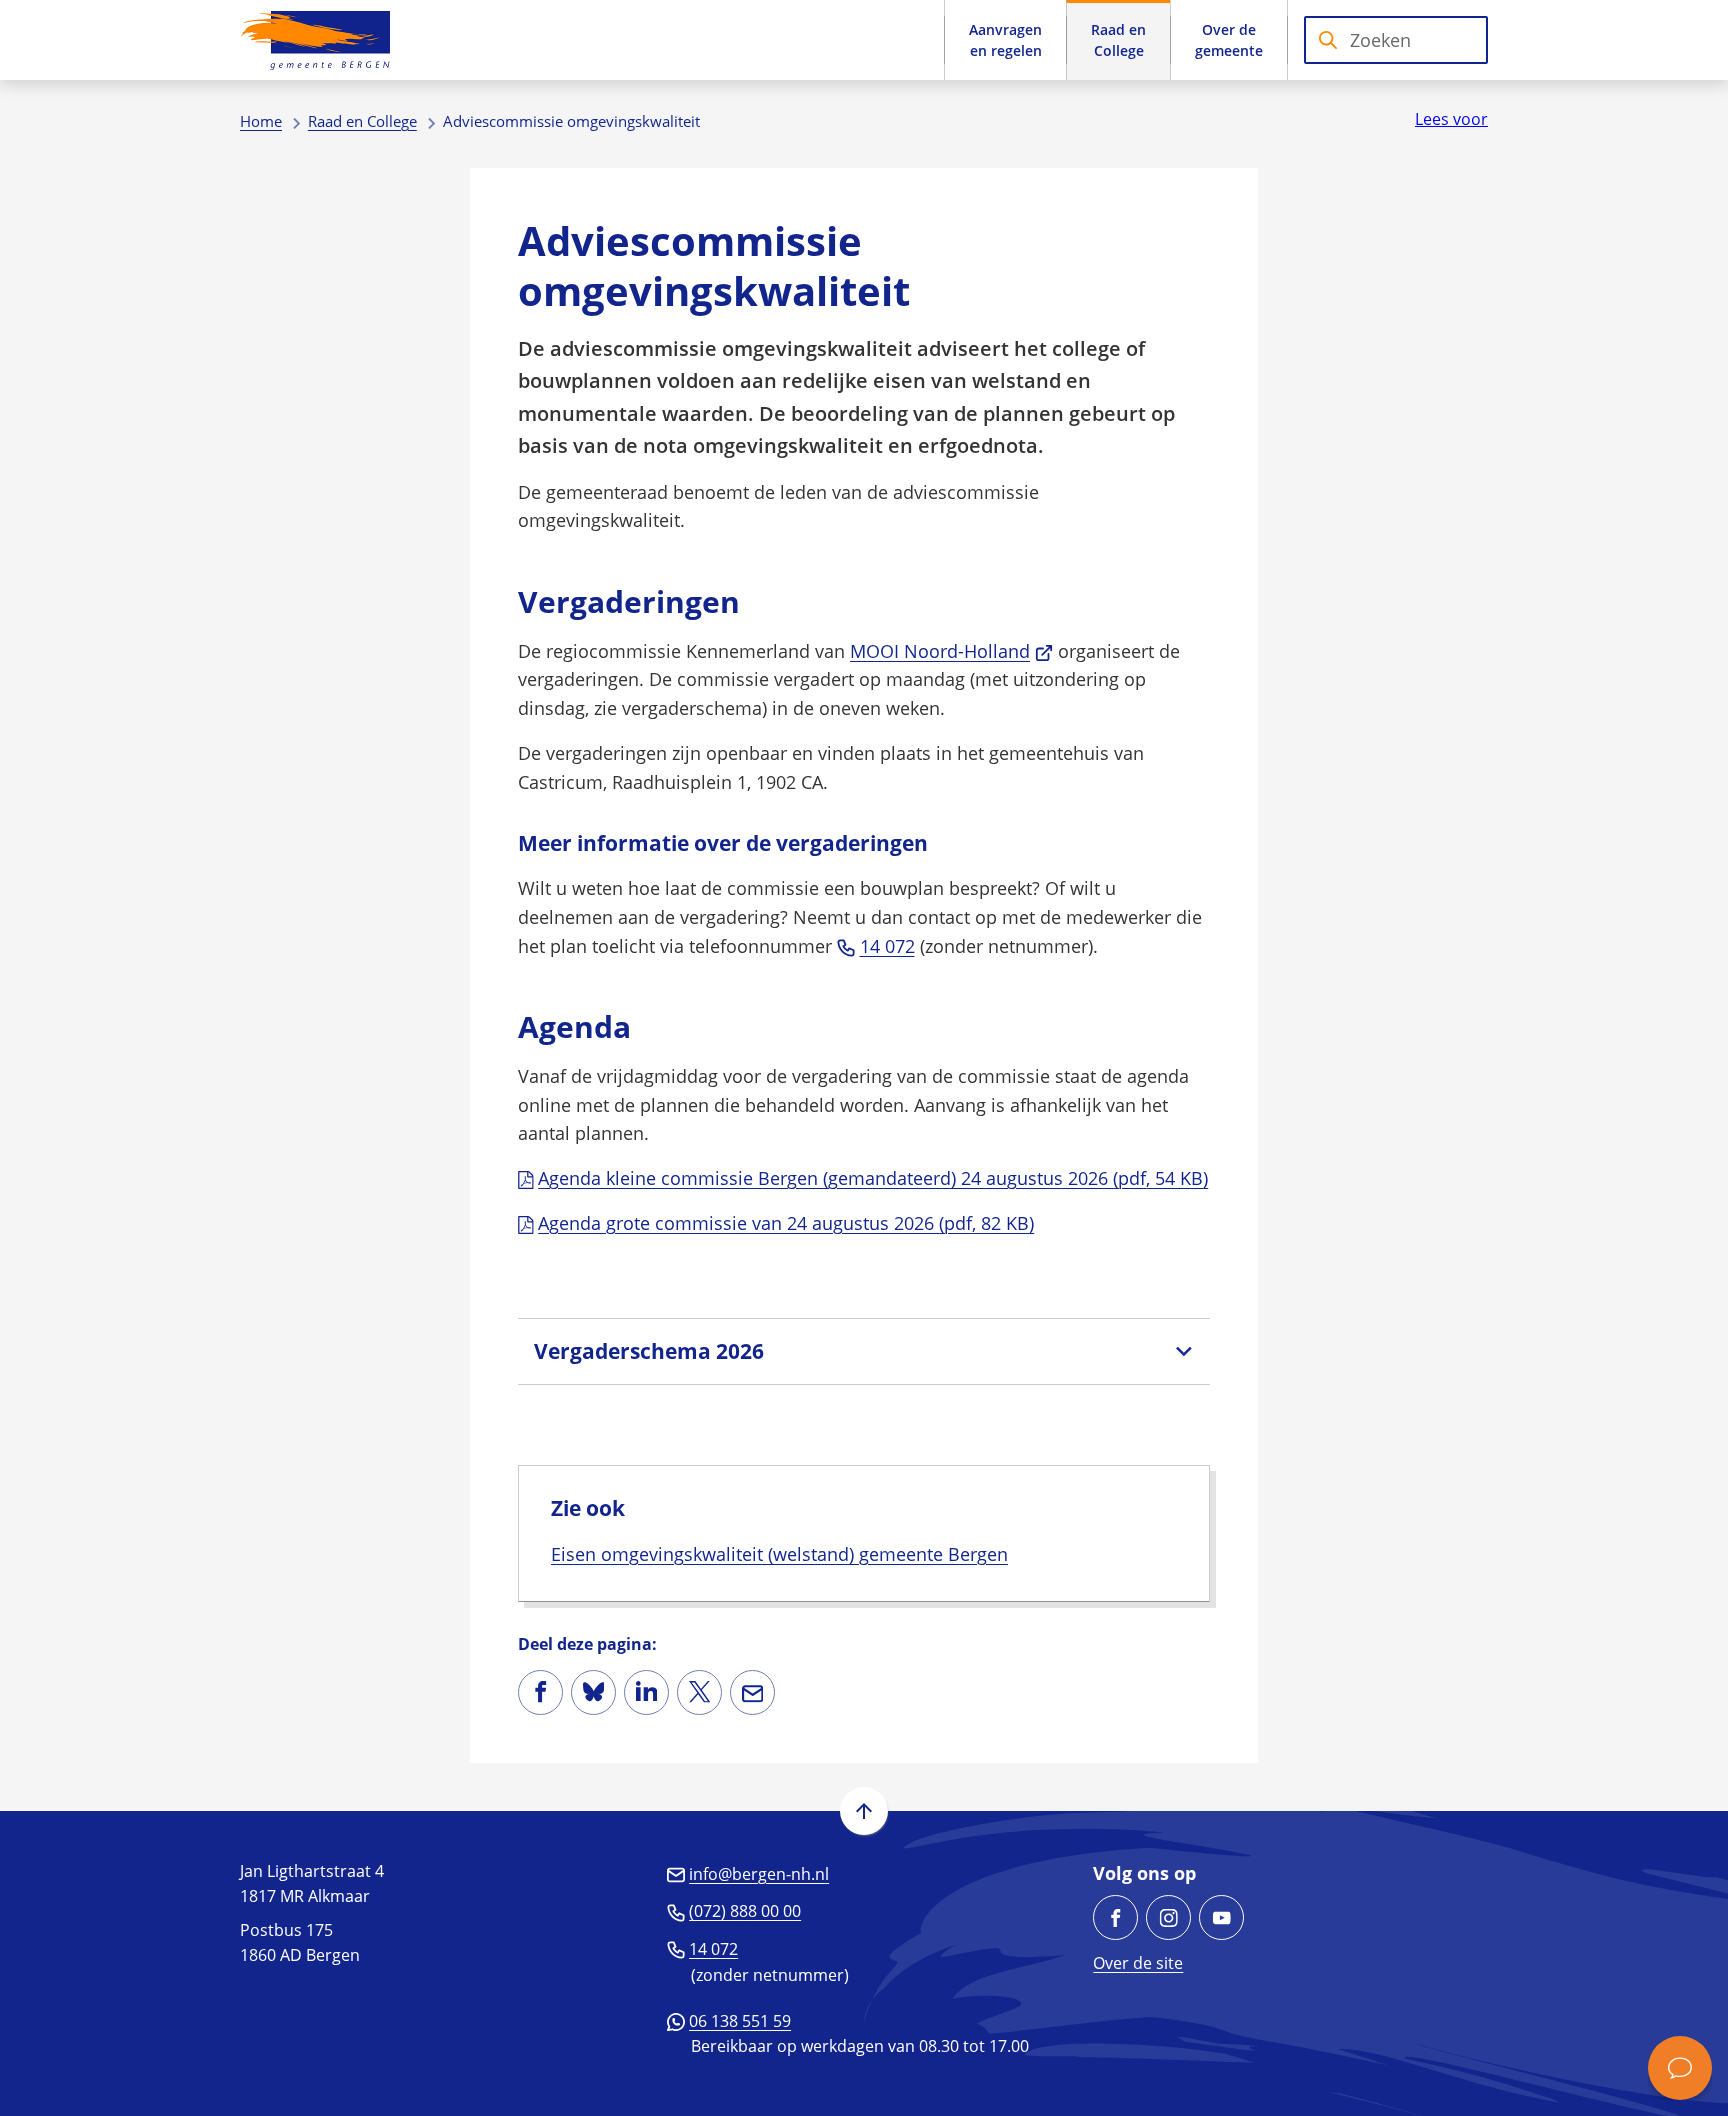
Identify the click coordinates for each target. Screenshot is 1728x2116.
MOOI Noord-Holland (951, 651)
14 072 (887, 946)
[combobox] (1396, 40)
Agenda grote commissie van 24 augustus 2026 (786, 1223)
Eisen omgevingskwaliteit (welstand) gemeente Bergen (779, 1554)
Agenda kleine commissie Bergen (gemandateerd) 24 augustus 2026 (873, 1178)
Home (261, 121)
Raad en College (362, 121)
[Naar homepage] (315, 40)
